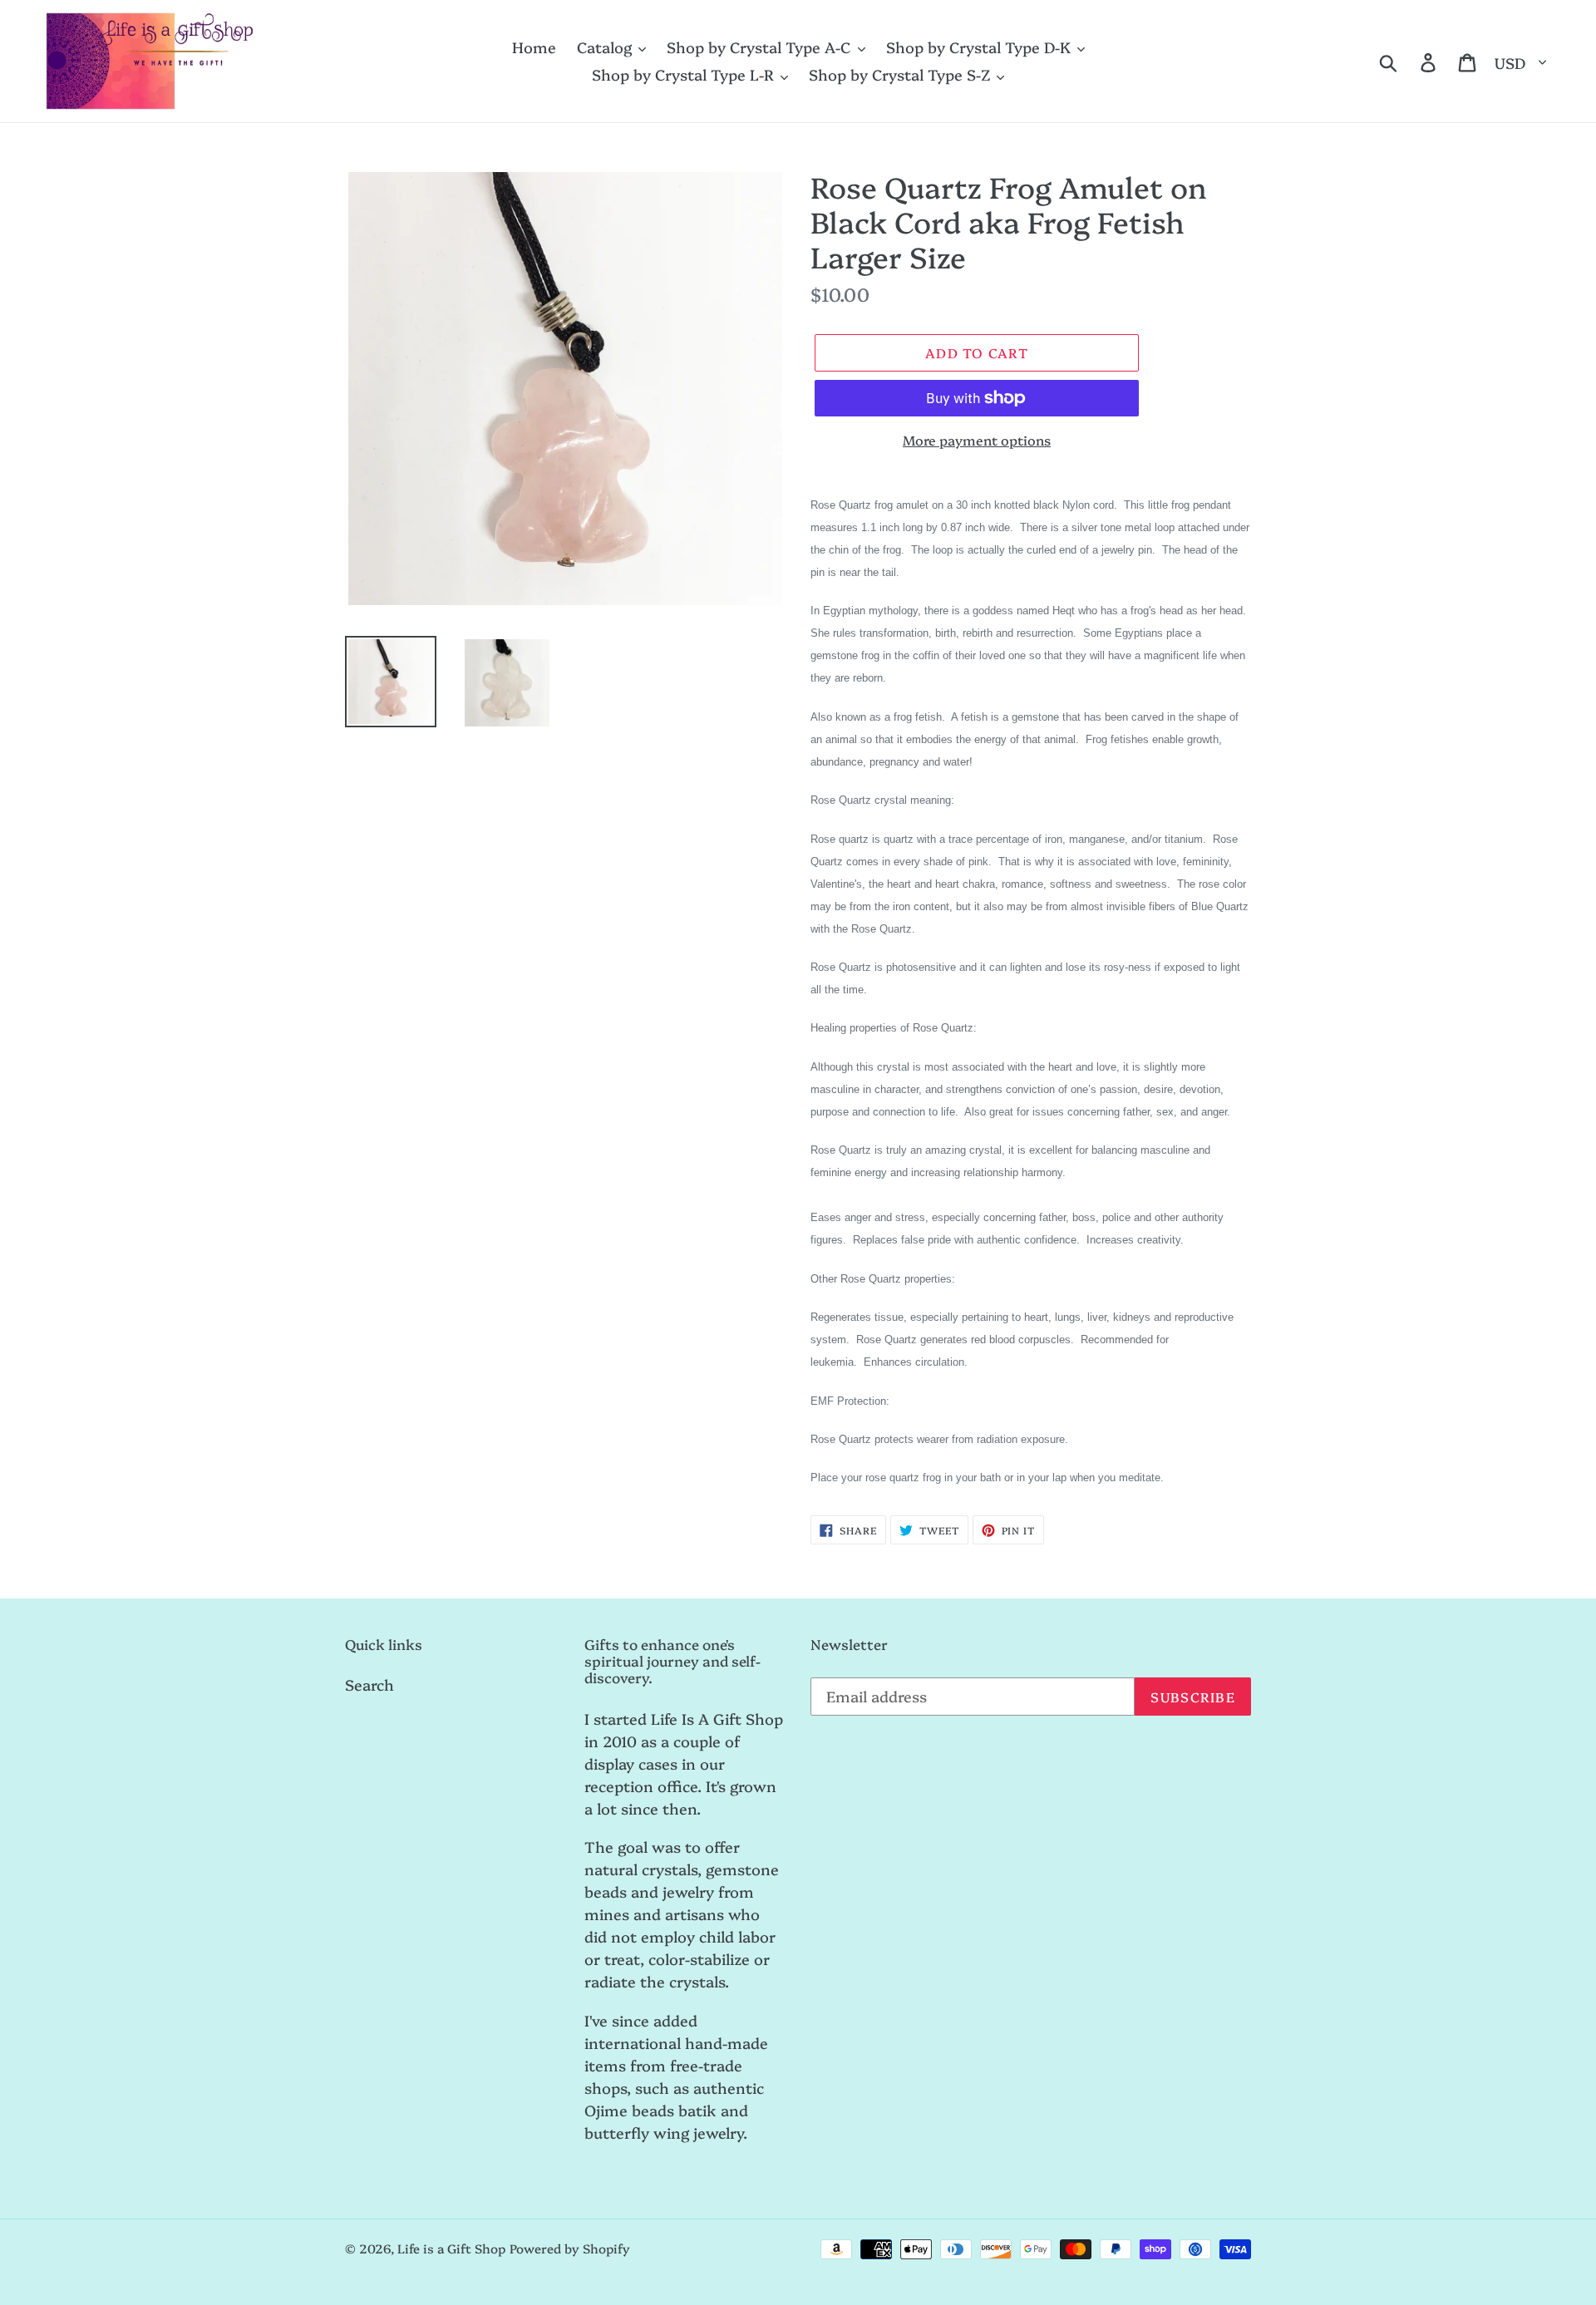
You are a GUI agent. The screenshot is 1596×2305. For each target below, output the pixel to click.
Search (369, 1684)
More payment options (977, 440)
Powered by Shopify (570, 2248)
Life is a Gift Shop (451, 2248)
